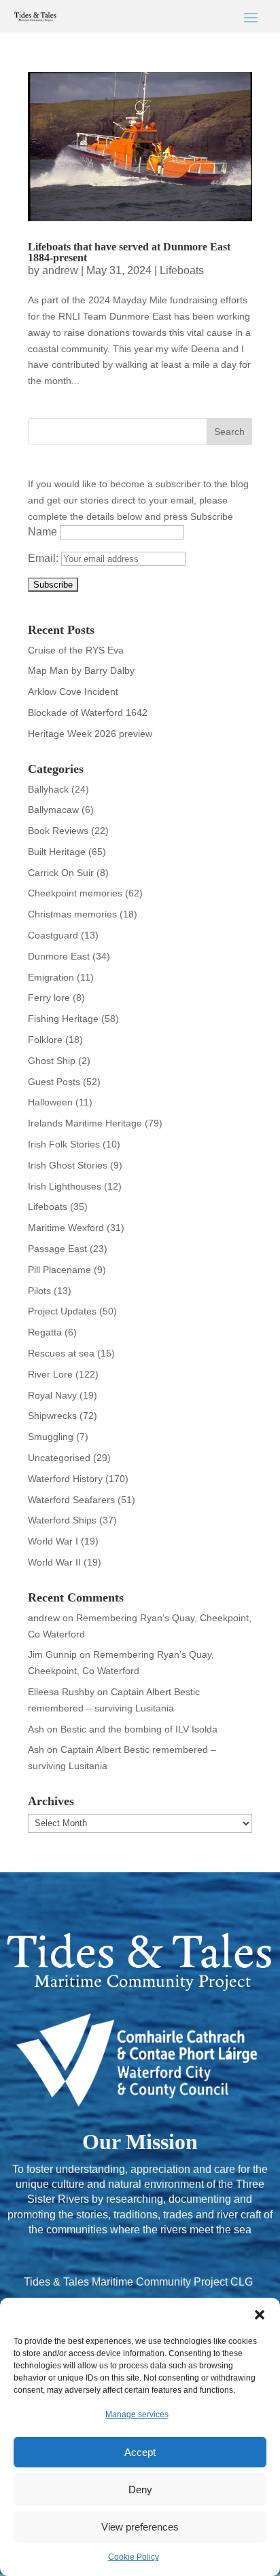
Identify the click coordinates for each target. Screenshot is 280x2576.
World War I (53, 1541)
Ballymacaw (53, 810)
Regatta (45, 1332)
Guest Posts (54, 1082)
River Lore (50, 1374)
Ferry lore (49, 998)
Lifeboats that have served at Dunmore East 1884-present (129, 252)
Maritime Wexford (66, 1228)
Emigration (51, 977)
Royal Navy (52, 1395)
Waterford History (65, 1479)
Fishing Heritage (63, 1019)
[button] (260, 2315)
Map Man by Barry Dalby (81, 670)
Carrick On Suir (61, 873)
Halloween (50, 1102)
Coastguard (53, 935)
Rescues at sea (61, 1353)
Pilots (39, 1291)
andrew (60, 270)
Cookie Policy (134, 2557)
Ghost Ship (52, 1061)
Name (42, 532)
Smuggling (51, 1437)
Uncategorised (59, 1458)
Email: (45, 558)
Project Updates (62, 1311)
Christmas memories (72, 914)
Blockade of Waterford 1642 (88, 713)
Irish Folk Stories (64, 1144)
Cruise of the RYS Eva (76, 650)
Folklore (45, 1040)
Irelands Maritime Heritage (85, 1123)
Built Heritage (57, 852)
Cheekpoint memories (75, 893)
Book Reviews (58, 831)
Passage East (57, 1249)
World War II (54, 1562)
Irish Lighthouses (65, 1186)
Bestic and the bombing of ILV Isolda (139, 1729)
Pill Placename (59, 1270)
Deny (140, 2489)
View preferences (140, 2527)
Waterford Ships (62, 1520)
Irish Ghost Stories (68, 1165)
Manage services (137, 2414)
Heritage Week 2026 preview (90, 734)
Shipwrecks (52, 1416)
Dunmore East (59, 956)
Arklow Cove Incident (73, 692)
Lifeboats (182, 270)
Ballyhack (48, 789)
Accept (140, 2452)
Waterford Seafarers (71, 1500)
